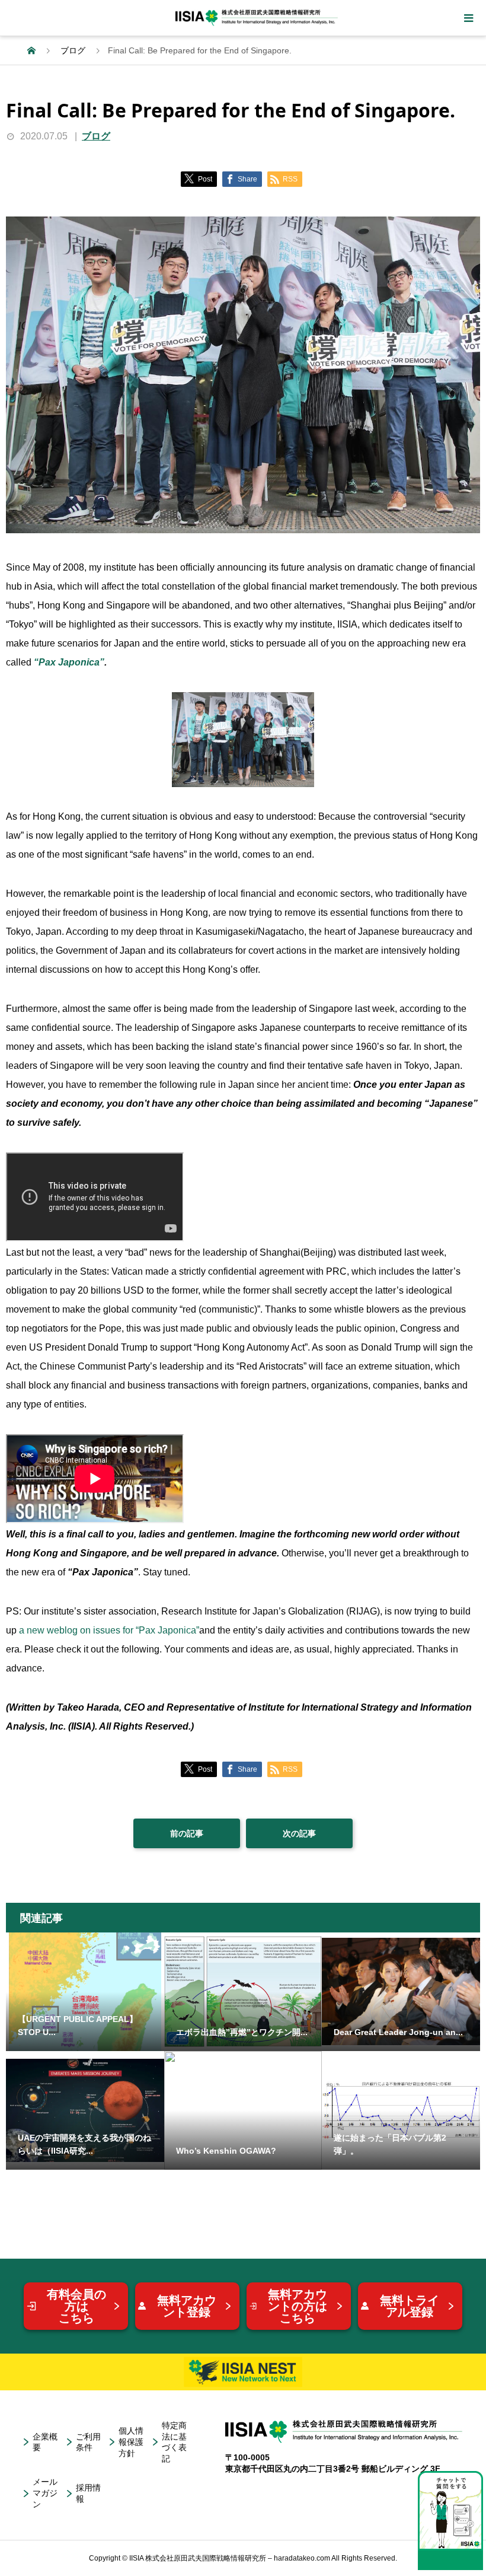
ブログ (96, 136)
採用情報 (88, 2493)
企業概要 (45, 2442)
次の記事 (299, 1833)
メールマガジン (45, 2493)
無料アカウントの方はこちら (298, 2306)
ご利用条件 (88, 2442)
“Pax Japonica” (69, 662)
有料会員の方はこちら (76, 2306)
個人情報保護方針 (131, 2442)
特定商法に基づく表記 (174, 2442)
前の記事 (187, 1833)
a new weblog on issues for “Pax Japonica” (109, 1630)
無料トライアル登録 (410, 2306)
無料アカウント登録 (187, 2306)
